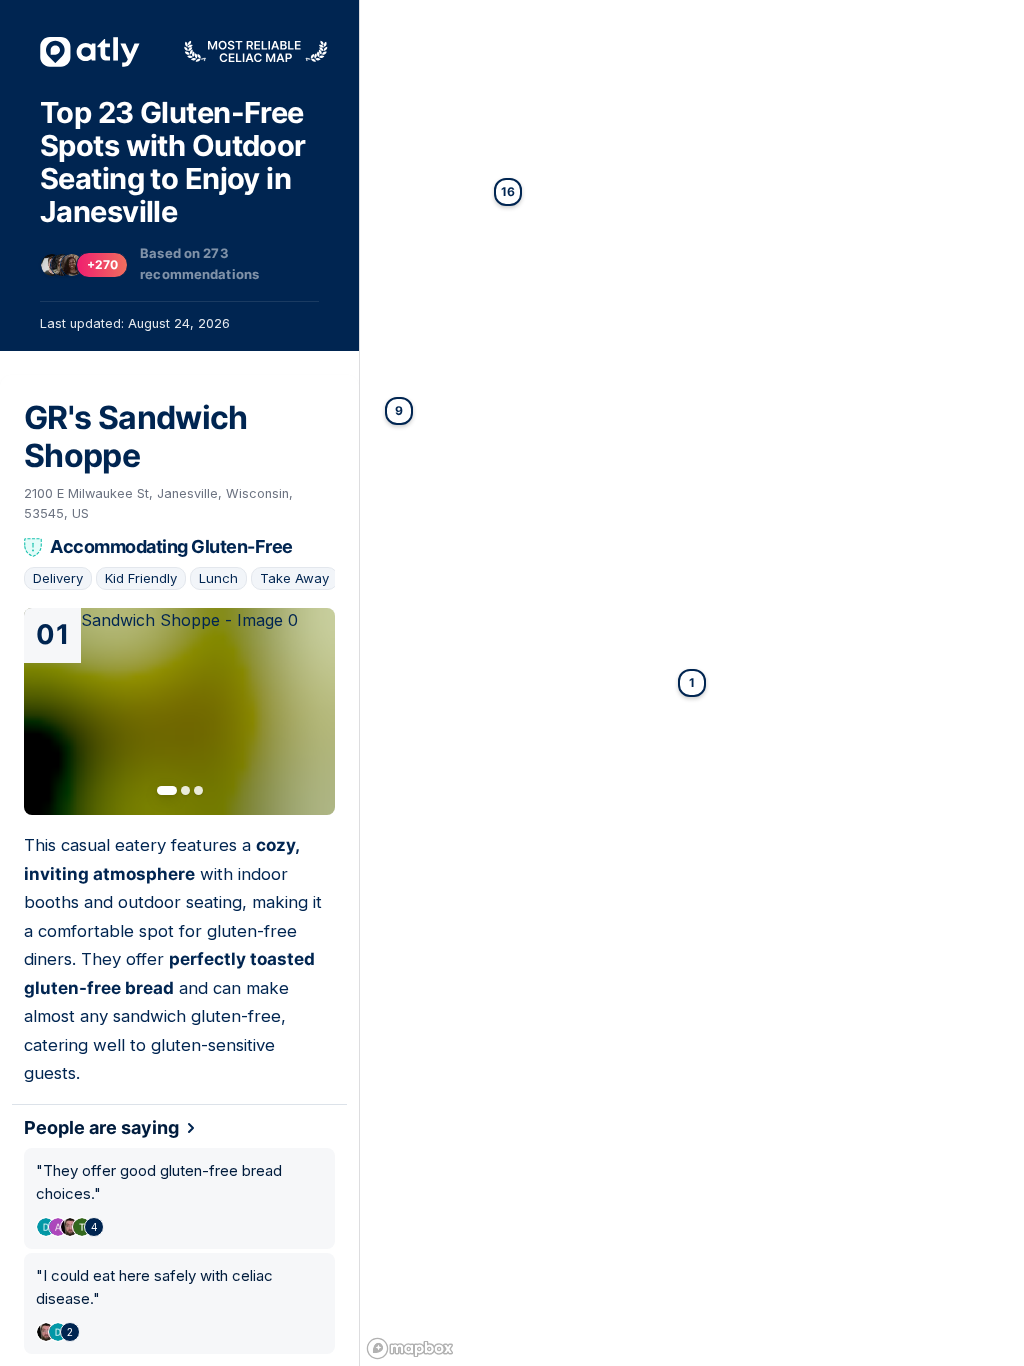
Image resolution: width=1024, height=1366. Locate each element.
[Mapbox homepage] (410, 1348)
